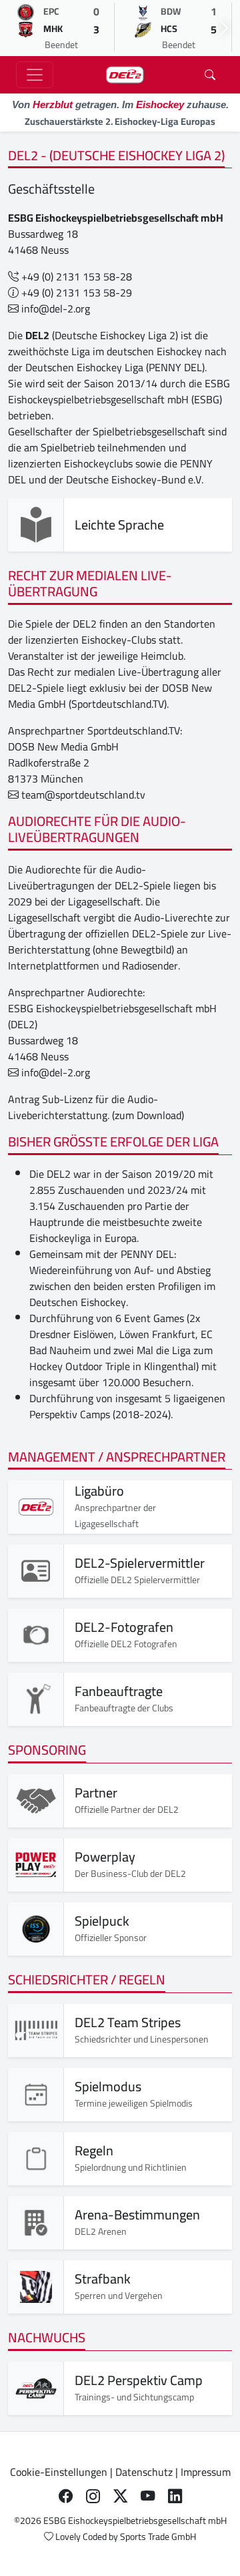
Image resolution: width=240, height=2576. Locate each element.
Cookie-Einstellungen (59, 2472)
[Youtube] (148, 2496)
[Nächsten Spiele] (224, 28)
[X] (120, 2496)
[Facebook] (66, 2496)
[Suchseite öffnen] (210, 75)
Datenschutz (144, 2472)
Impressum (206, 2472)
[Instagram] (93, 2496)
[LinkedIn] (175, 2496)
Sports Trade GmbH (158, 2537)
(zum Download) (148, 1115)
